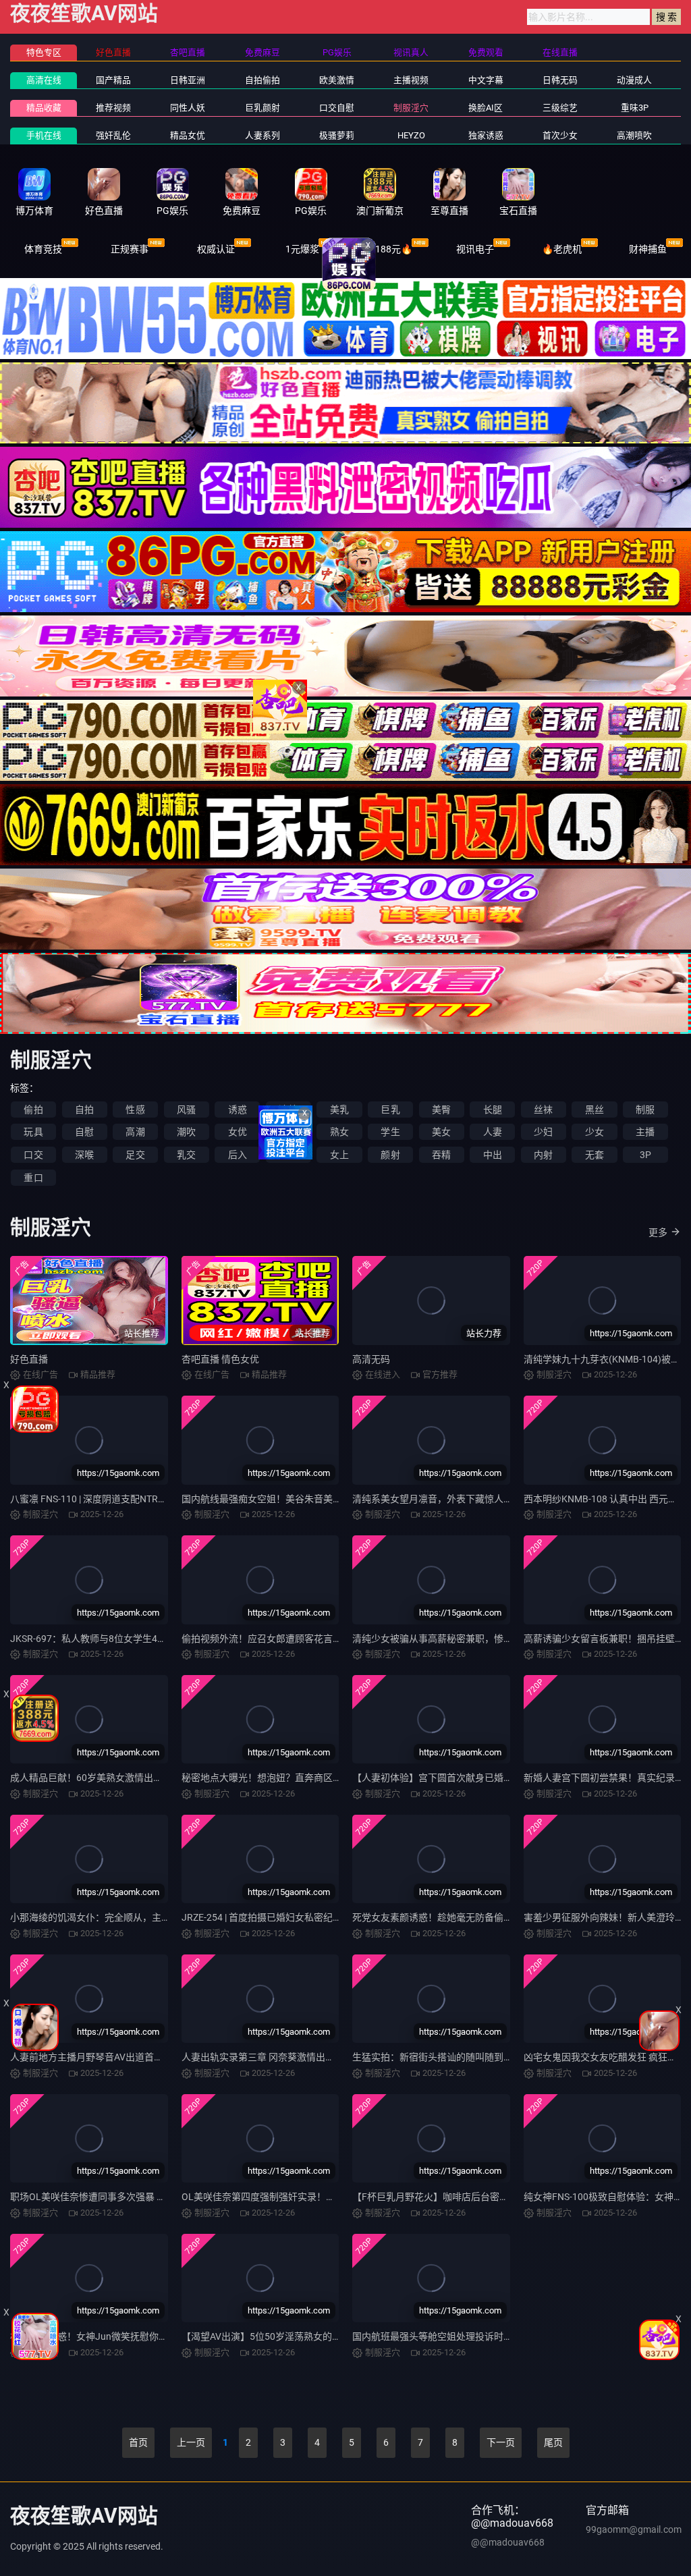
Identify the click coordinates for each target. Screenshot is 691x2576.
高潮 (135, 1132)
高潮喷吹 (634, 135)
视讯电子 (475, 249)
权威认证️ (216, 249)
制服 (645, 1109)
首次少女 (560, 135)
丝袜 (543, 1109)
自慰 (84, 1132)
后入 (238, 1155)
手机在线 (44, 135)
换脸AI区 (486, 108)
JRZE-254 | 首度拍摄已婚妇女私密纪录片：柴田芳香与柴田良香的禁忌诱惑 (337, 1917)
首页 (138, 2442)
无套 (595, 1155)
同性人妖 (188, 108)
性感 (135, 1109)
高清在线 (44, 80)
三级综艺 (560, 108)
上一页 (191, 2442)
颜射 (390, 1155)
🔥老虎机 (562, 249)
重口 (33, 1178)
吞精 (441, 1155)
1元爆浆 (302, 249)
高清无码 (371, 1359)
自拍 (84, 1109)
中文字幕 (486, 80)
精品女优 (188, 135)
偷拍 (33, 1109)
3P (645, 1155)
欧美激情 (337, 80)
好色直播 (29, 1359)
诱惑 (238, 1109)
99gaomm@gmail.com (634, 2529)
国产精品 (113, 80)
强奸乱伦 (113, 135)
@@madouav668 (508, 2542)
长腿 (493, 1109)
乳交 (186, 1155)
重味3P (635, 108)
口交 (33, 1155)
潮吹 (186, 1132)
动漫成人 (634, 80)
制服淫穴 (411, 108)
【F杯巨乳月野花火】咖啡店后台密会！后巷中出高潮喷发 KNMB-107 (497, 2197)
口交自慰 (337, 108)
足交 (135, 1155)
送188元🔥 (389, 249)
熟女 (339, 1132)
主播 (645, 1132)
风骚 (186, 1109)
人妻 (493, 1132)
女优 (238, 1132)
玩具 (33, 1132)
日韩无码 (560, 80)
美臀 (441, 1109)
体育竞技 (43, 249)
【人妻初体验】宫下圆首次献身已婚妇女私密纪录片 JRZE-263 (482, 1778)
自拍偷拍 (262, 80)
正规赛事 (130, 249)
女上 (339, 1155)
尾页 (553, 2442)
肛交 (288, 1155)
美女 (441, 1132)
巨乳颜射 (262, 108)
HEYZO (411, 135)
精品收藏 (44, 108)
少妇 (543, 1132)
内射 (543, 1155)
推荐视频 (113, 108)
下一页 (501, 2442)
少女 (595, 1132)
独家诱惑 (486, 135)
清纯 (288, 1109)
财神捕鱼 (648, 249)
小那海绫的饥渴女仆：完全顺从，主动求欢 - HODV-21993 (131, 1917)
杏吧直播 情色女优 (220, 1359)
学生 (390, 1132)
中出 (493, 1155)
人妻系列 (262, 135)
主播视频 (411, 80)
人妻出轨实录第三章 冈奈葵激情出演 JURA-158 (280, 2057)
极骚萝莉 (337, 135)
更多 (658, 1232)
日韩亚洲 (188, 80)
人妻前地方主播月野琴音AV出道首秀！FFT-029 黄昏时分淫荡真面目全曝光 (166, 2057)
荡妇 (288, 1132)
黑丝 (595, 1109)
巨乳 (390, 1109)
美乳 (339, 1109)
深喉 (84, 1155)
